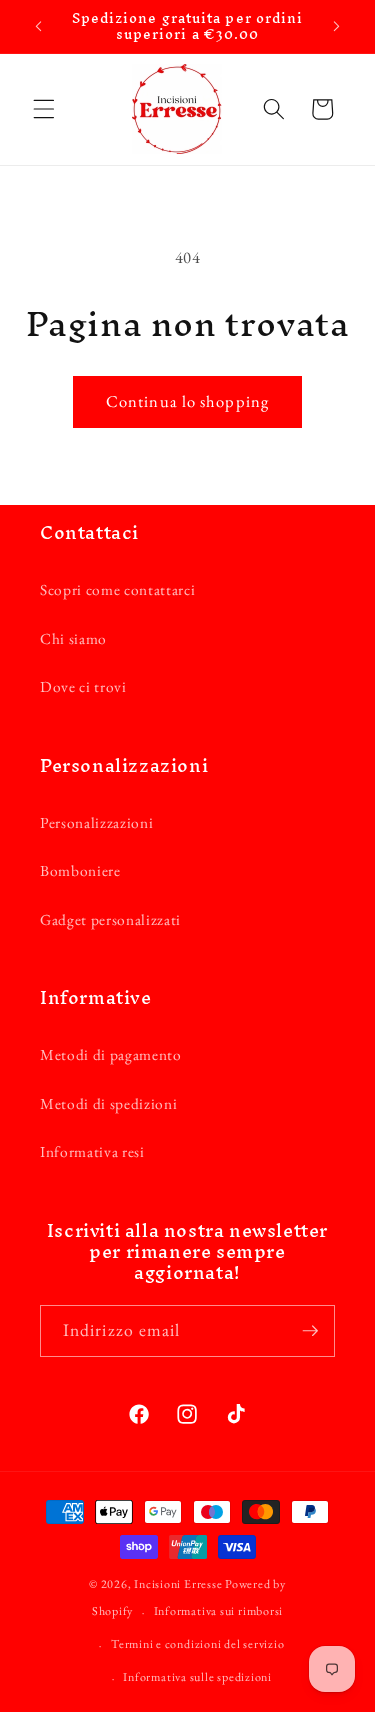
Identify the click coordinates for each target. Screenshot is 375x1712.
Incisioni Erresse (178, 1584)
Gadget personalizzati (110, 919)
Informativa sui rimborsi (218, 1611)
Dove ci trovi (83, 686)
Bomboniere (80, 870)
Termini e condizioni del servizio (197, 1644)
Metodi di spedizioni (108, 1103)
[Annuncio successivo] (337, 27)
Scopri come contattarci (117, 589)
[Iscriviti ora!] (310, 1331)
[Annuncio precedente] (39, 27)
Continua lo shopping (187, 401)
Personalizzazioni (96, 822)
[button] (44, 109)
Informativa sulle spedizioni (197, 1677)
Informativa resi (92, 1151)
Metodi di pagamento (111, 1054)
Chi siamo (73, 638)
